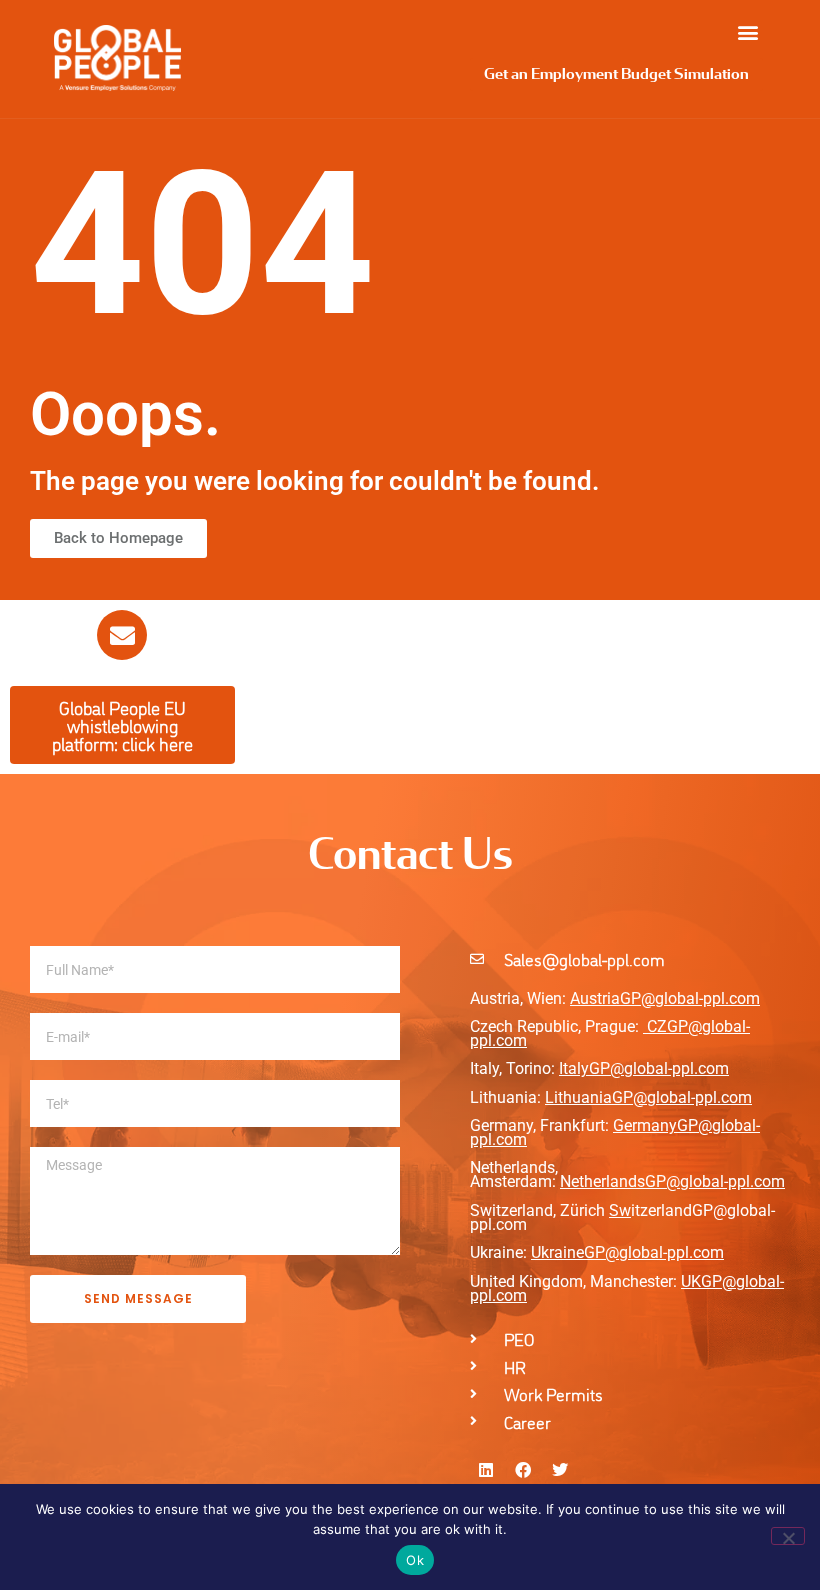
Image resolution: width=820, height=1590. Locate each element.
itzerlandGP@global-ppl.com (622, 1217)
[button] (747, 31)
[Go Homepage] (117, 58)
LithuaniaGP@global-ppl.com (648, 1097)
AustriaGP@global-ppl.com (665, 998)
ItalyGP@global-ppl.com (644, 1068)
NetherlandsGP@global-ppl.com (672, 1181)
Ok (415, 1560)
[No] (788, 1536)
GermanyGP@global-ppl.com (615, 1132)
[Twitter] (560, 1470)
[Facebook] (523, 1470)
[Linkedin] (486, 1470)
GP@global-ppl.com (654, 1252)
